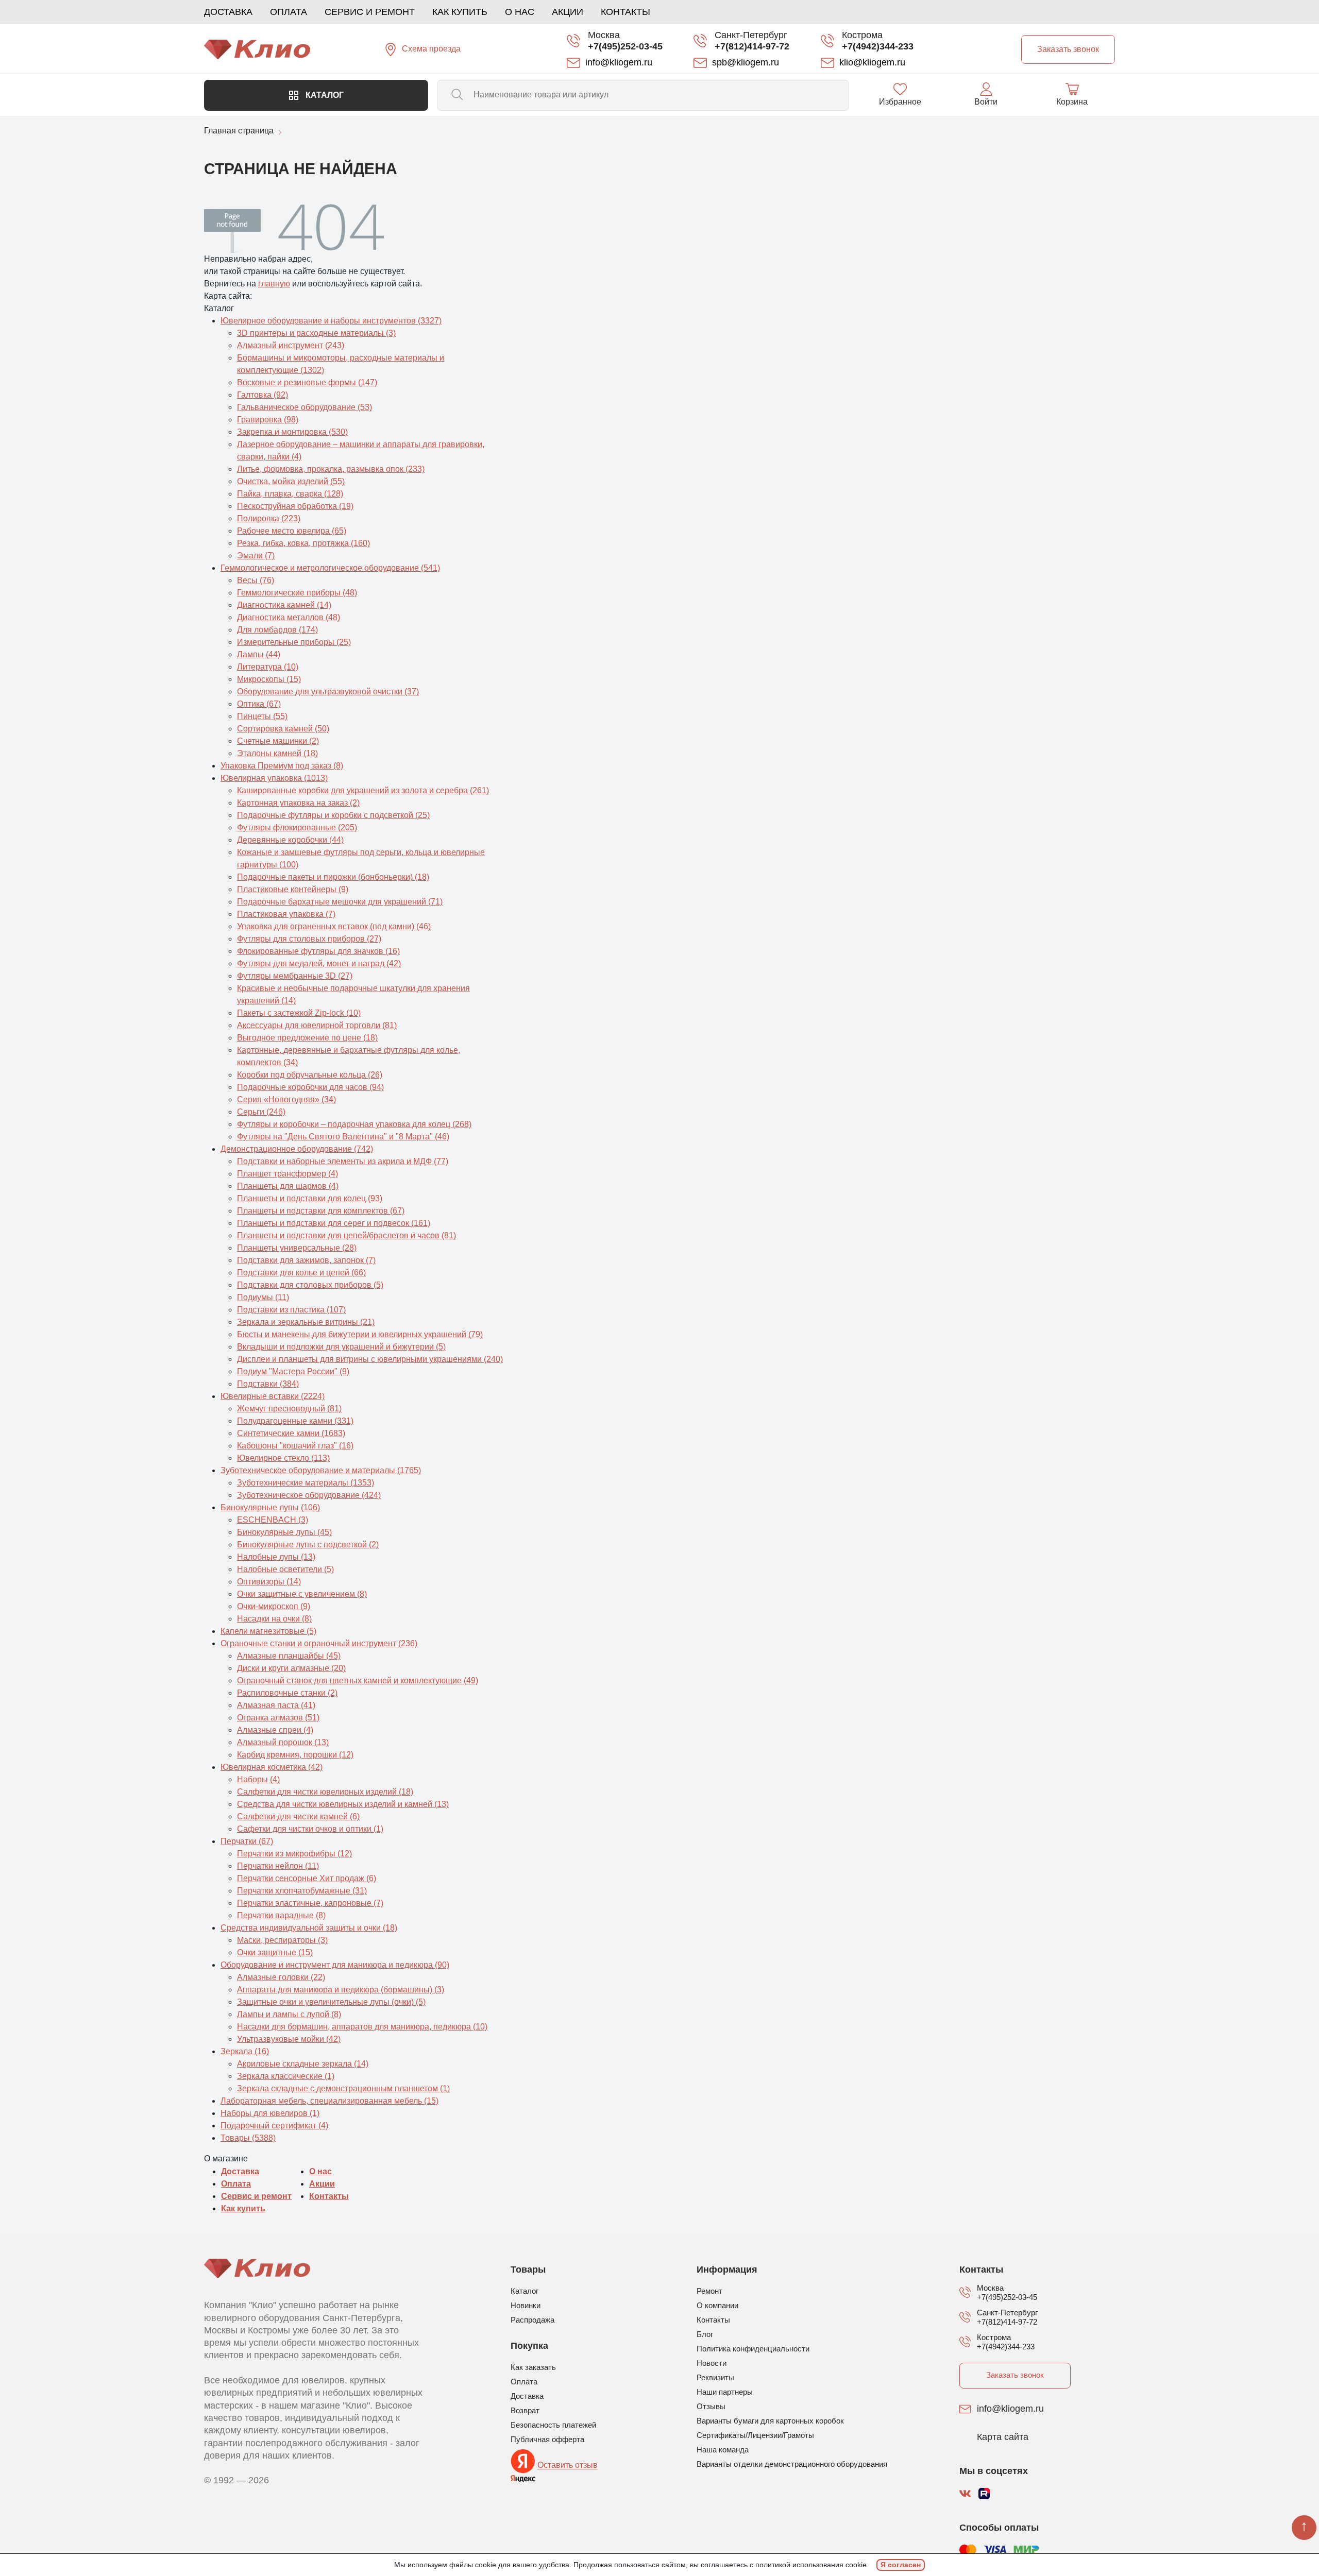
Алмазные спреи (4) (275, 1730)
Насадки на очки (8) (274, 1619)
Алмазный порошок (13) (283, 1742)
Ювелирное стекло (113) (283, 1458)
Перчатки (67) (247, 1841)
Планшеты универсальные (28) (297, 1248)
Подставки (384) (268, 1384)
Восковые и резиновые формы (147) (307, 382)
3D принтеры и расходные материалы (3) (316, 333)
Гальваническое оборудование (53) (305, 407)
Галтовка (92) (263, 395)
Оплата (289, 12)
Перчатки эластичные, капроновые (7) (310, 1903)
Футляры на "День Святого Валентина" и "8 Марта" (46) (343, 1137)
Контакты (625, 12)
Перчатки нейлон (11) (278, 1866)
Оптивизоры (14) (269, 1582)
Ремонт (709, 2291)
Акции (568, 12)
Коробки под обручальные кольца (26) (310, 1075)
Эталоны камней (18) (277, 753)
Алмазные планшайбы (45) (289, 1656)
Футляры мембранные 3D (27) (295, 976)
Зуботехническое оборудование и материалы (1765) (321, 1470)
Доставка (228, 12)
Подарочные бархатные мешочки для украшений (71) (340, 902)
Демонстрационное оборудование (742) (297, 1149)
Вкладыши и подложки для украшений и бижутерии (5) (341, 1347)
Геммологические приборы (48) (297, 593)
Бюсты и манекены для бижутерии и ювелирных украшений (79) (360, 1334)
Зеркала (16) (245, 2051)
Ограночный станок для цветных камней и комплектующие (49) (358, 1681)
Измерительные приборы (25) (294, 642)
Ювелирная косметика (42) (272, 1767)
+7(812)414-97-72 (752, 46)
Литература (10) (268, 667)
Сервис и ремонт (370, 12)
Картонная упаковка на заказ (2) (298, 803)
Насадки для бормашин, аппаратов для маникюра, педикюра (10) (362, 2027)
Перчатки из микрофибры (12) (294, 1854)
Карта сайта (1003, 2437)
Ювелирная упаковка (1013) (274, 778)
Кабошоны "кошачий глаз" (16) (295, 1446)
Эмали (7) (256, 556)
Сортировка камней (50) (283, 729)
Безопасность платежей (553, 2425)
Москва (604, 35)
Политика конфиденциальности (753, 2349)
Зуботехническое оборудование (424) (309, 1495)
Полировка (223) (269, 518)
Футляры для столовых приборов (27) (309, 939)
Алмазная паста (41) (276, 1705)
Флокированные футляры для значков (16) (318, 951)
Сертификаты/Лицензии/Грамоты (755, 2435)
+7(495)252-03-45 (625, 46)
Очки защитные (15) (275, 1952)
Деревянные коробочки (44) (290, 840)
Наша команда (723, 2450)
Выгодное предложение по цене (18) (307, 1038)
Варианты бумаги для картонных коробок (770, 2421)
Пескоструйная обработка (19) (295, 506)
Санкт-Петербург (751, 35)
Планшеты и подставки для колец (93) (310, 1198)
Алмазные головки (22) (281, 1977)
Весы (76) (256, 580)
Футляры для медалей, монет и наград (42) (319, 963)
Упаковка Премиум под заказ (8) (282, 766)
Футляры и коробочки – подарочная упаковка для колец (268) (354, 1124)
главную (274, 284)
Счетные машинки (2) (278, 741)
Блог (705, 2334)
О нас (520, 12)
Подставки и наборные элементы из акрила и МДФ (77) (343, 1161)
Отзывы (711, 2406)
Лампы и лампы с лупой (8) (289, 2014)
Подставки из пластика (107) (291, 1310)
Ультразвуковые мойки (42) (289, 2039)
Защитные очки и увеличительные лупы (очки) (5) (331, 2002)
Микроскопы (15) (269, 679)
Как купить (460, 12)
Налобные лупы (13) (276, 1557)
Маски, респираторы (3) (282, 1940)
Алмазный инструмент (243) (291, 345)
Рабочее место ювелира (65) (292, 531)
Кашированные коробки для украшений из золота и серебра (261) (363, 790)
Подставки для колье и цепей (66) (301, 1273)
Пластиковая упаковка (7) (286, 914)
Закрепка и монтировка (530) (292, 432)
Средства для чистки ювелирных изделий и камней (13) (343, 1804)
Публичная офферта (547, 2439)
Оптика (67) (259, 704)
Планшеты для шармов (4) (288, 1186)
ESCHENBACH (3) (273, 1520)
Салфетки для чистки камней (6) (298, 1816)
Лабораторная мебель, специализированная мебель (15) (329, 2101)
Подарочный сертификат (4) (274, 2126)
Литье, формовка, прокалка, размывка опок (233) (331, 469)
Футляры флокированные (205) (297, 828)
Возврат (525, 2410)
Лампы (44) (259, 654)
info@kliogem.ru (1010, 2409)
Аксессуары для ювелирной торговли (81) (317, 1025)
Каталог (324, 95)
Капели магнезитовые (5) (268, 1631)
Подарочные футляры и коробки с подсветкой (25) (333, 815)
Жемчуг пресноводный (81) (289, 1409)
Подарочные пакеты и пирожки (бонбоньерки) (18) (333, 877)
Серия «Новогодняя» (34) (286, 1099)
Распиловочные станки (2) (287, 1693)
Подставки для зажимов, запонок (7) (306, 1260)
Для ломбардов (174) (277, 630)
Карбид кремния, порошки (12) (295, 1755)
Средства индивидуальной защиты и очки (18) (309, 1928)
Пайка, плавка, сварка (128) (290, 494)
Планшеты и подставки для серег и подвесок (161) (334, 1223)
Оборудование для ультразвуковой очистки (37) (328, 692)
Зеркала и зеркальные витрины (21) (306, 1322)
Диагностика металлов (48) (289, 617)
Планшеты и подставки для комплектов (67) (321, 1211)
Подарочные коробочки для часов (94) (310, 1087)
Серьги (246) (261, 1112)
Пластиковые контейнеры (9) (293, 889)
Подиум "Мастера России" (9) (293, 1371)
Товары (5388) (248, 2138)
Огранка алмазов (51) (278, 1718)
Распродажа (532, 2320)
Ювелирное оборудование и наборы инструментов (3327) (331, 321)
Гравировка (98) (268, 420)
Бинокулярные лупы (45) (284, 1532)
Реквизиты (715, 2377)
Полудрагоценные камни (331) (295, 1421)
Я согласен (901, 2565)
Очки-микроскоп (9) (274, 1606)
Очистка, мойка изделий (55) (291, 481)
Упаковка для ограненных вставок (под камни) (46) (334, 926)
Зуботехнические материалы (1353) (306, 1483)
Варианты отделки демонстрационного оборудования (792, 2464)
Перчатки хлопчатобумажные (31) (302, 1891)
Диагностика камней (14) (284, 605)
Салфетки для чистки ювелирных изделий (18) (325, 1792)
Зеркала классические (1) (286, 2076)
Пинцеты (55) (262, 716)
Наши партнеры (725, 2392)
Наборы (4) (258, 1779)
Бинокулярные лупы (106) (270, 1507)
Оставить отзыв (568, 2466)
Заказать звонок (1015, 2375)
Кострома (862, 35)
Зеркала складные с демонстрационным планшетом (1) (343, 2088)
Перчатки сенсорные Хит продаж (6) (307, 1878)
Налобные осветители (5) (285, 1569)
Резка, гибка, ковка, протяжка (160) (303, 543)
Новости (712, 2363)
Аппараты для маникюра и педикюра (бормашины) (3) (341, 1990)
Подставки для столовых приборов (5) (310, 1285)
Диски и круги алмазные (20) (291, 1668)
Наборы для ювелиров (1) (270, 2113)
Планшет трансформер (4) (288, 1174)
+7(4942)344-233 (878, 46)
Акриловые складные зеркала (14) (303, 2064)
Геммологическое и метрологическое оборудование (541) (330, 568)
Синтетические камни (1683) (291, 1433)
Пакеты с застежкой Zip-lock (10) (299, 1013)
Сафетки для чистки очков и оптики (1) (310, 1829)
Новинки (526, 2305)
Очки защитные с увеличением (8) (302, 1594)
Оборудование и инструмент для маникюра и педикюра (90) (335, 1965)
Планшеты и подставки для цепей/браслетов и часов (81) (346, 1235)
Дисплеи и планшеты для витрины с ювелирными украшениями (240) (370, 1359)
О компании (717, 2305)
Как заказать (533, 2367)
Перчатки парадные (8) (281, 1915)
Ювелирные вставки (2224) (273, 1396)
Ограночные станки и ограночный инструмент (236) (319, 1643)
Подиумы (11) (263, 1297)
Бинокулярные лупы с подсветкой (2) (308, 1545)
